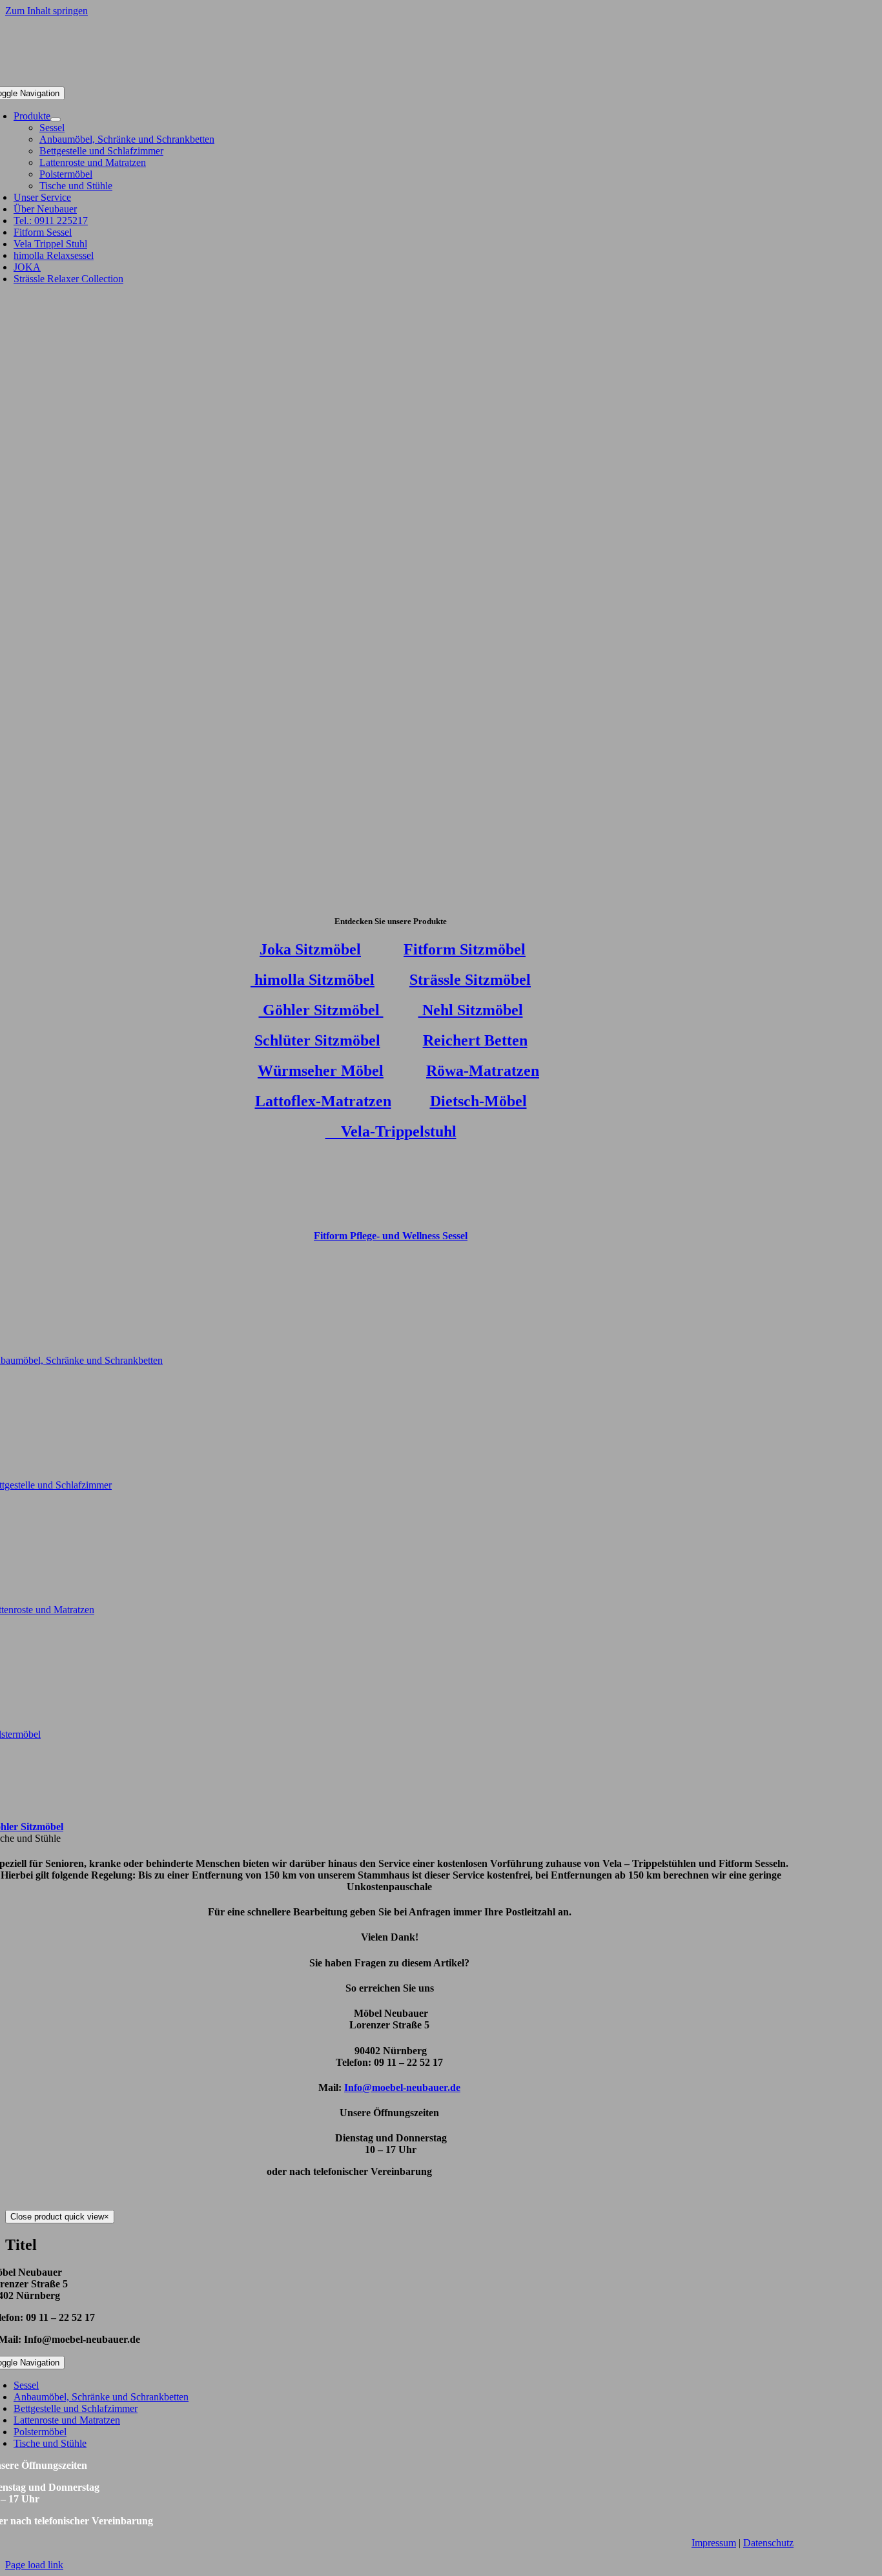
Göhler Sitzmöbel (321, 1010)
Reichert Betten (475, 1040)
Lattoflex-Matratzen (323, 1101)
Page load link (34, 2565)
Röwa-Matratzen (483, 1071)
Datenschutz (768, 2543)
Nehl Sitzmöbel (471, 1010)
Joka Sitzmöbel (310, 949)
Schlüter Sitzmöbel (317, 1040)
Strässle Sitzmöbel (470, 980)
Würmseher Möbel (321, 1071)
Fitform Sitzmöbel (465, 949)
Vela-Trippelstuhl (391, 1131)
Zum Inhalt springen (46, 11)
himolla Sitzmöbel (313, 980)
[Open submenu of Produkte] (56, 119)
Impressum (714, 2543)
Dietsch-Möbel (478, 1101)
